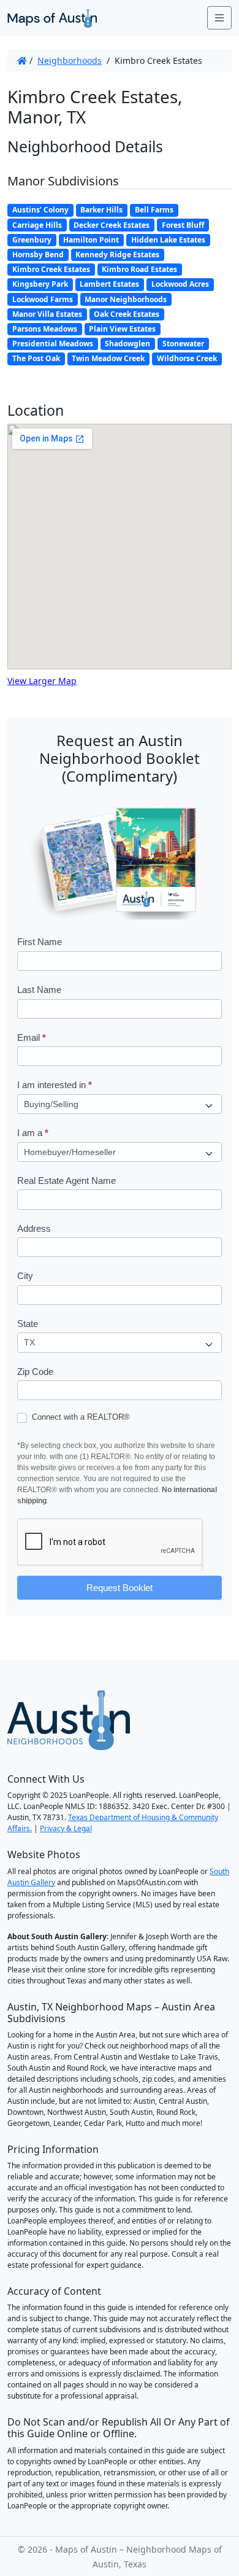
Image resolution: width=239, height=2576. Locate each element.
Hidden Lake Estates (168, 240)
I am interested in (55, 1085)
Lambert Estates (109, 284)
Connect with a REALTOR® (80, 1417)
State (28, 1324)
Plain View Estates (122, 329)
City (25, 1276)
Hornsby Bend (38, 255)
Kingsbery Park (40, 284)
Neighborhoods (70, 60)
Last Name (39, 990)
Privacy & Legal (66, 1828)
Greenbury (32, 240)
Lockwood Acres (180, 284)
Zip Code (35, 1372)
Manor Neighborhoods (126, 299)
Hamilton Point (91, 240)
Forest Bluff (183, 225)
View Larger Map (42, 681)
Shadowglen (127, 344)
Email (32, 1037)
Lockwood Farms (43, 299)
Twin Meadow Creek (108, 358)
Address (34, 1228)
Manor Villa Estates (47, 314)
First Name (40, 942)
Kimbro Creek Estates (51, 269)
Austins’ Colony (40, 210)
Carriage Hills (37, 225)
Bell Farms (154, 210)
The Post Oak (36, 358)
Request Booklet (120, 1588)
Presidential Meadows (53, 344)
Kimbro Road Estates (139, 269)
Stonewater (183, 344)
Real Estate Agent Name (66, 1181)
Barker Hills (101, 210)
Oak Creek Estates (127, 314)
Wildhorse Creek (187, 358)
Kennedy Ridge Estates (117, 255)
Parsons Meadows (45, 329)
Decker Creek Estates (112, 225)
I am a (33, 1133)
